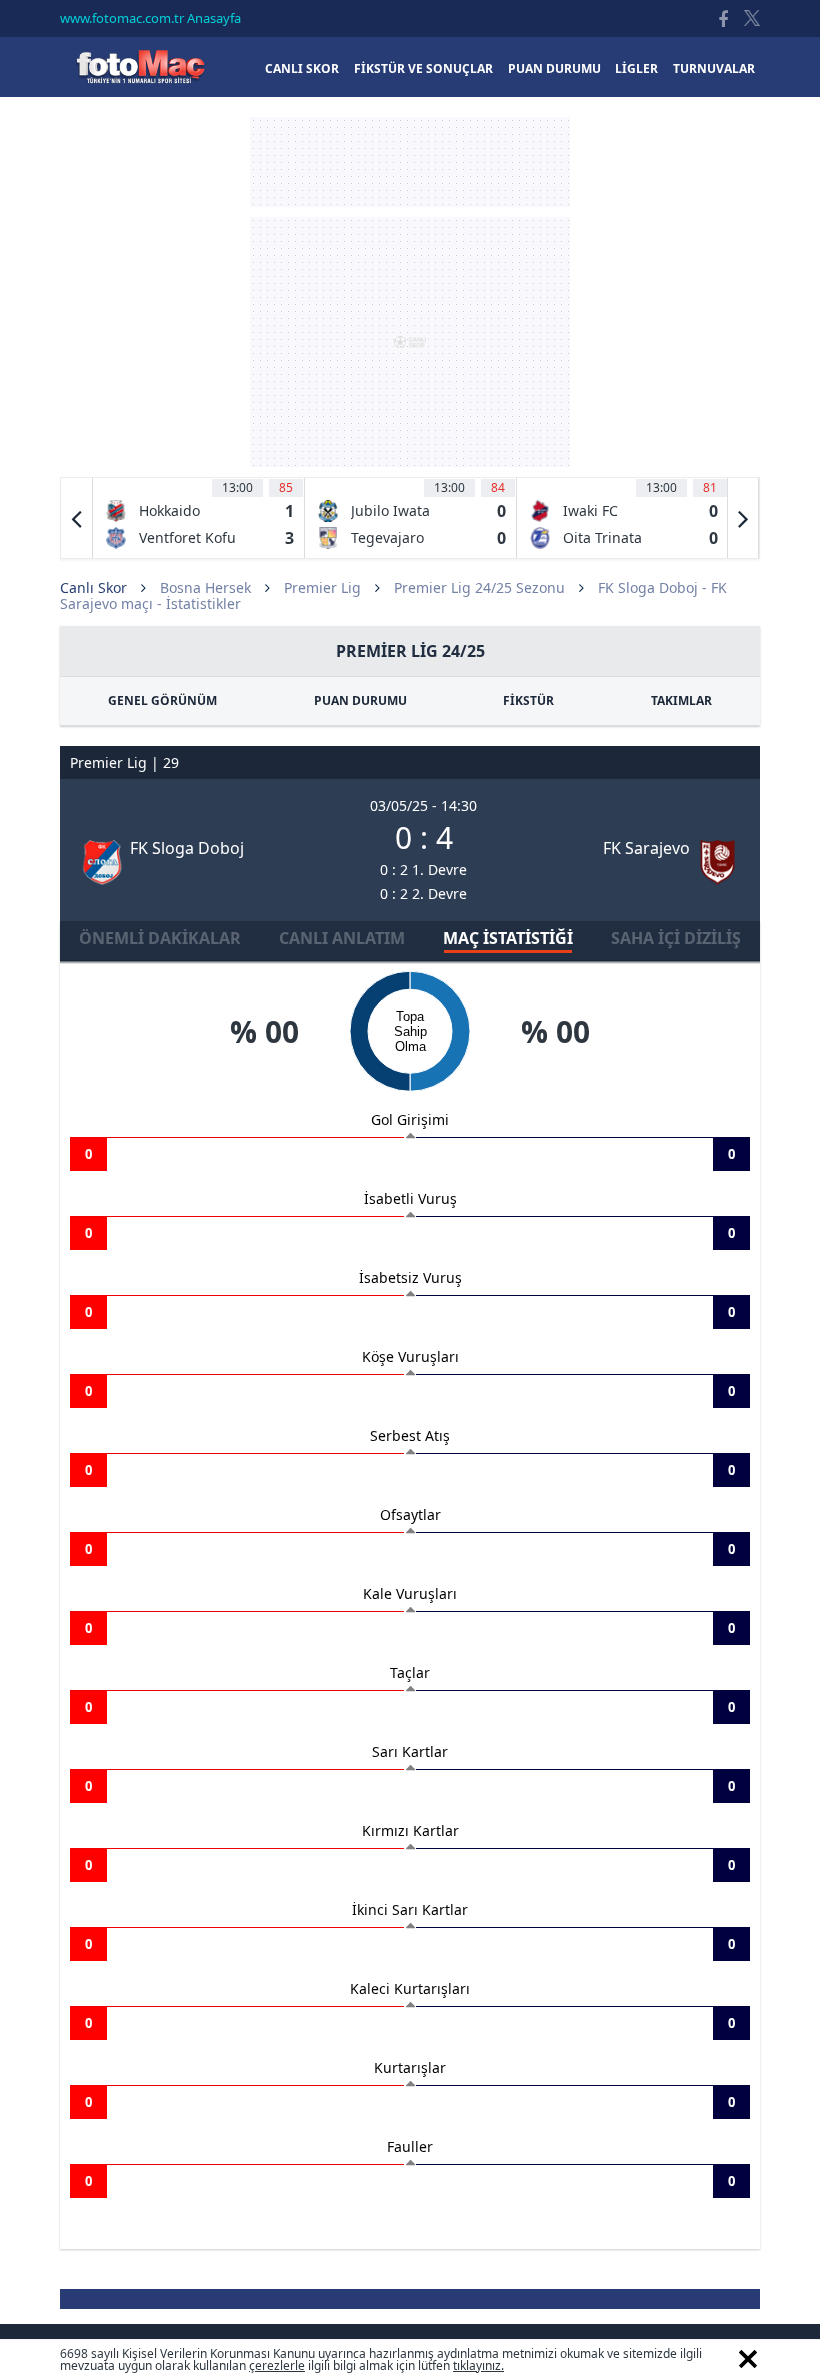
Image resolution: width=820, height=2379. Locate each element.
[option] (199, 518)
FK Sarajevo (646, 848)
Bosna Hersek (205, 587)
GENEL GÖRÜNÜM (162, 700)
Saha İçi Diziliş (676, 938)
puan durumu (554, 68)
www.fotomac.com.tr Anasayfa (150, 18)
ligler (636, 68)
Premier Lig (322, 587)
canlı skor (302, 68)
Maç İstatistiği (508, 938)
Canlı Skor (140, 66)
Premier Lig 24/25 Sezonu (479, 587)
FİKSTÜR (528, 700)
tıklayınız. (478, 2365)
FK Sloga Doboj (187, 848)
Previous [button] (77, 518)
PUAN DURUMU (360, 700)
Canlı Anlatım (342, 938)
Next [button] (743, 518)
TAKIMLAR (681, 700)
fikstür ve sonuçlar (423, 68)
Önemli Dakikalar (160, 938)
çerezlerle (277, 2365)
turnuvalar (714, 68)
